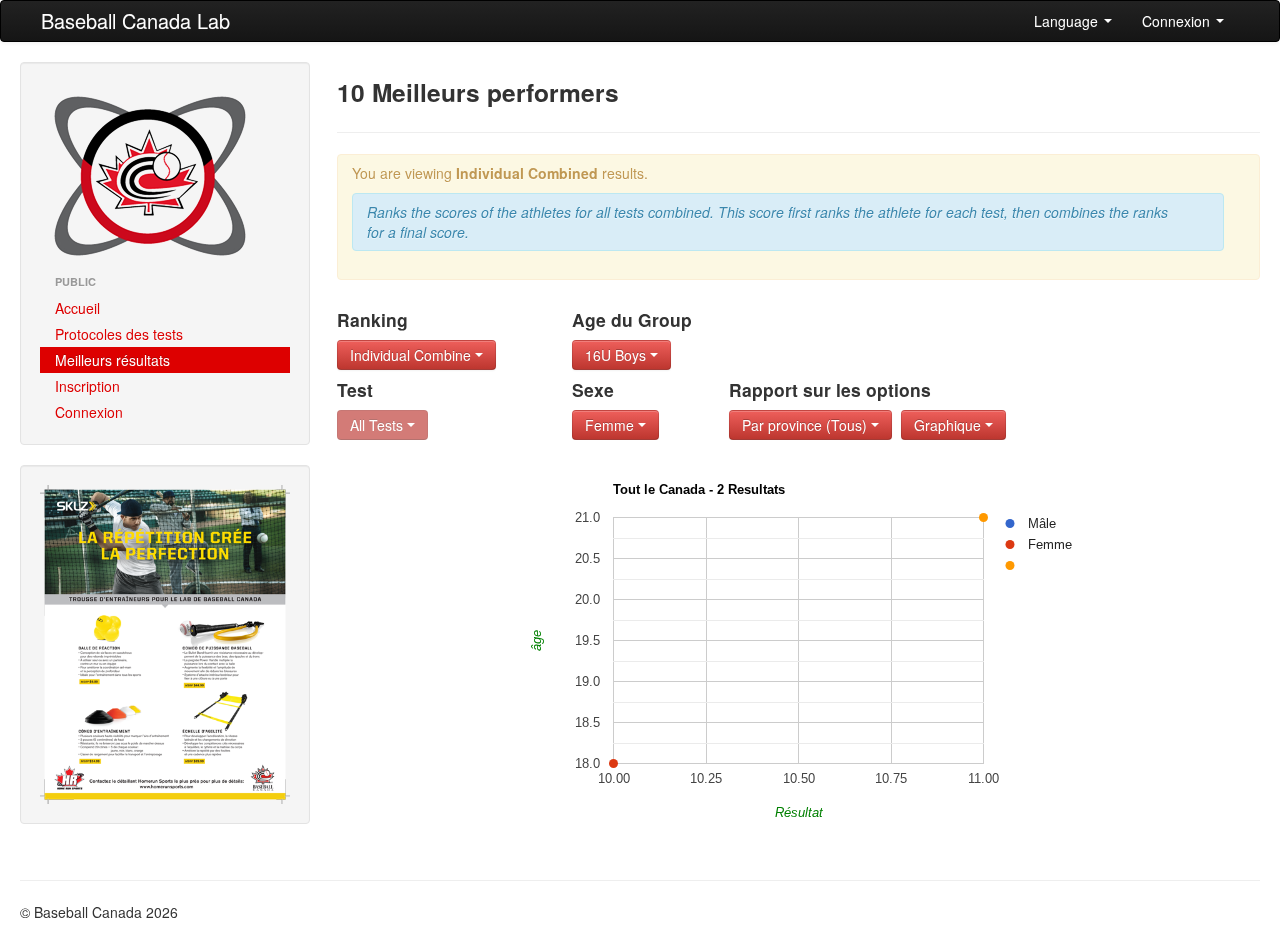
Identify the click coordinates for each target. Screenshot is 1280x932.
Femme (611, 425)
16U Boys (617, 355)
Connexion (1178, 21)
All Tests (378, 425)
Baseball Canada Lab (135, 20)
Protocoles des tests (119, 334)
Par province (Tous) (806, 425)
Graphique (949, 425)
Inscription (87, 386)
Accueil (77, 308)
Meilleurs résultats (112, 360)
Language (1068, 21)
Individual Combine (412, 355)
